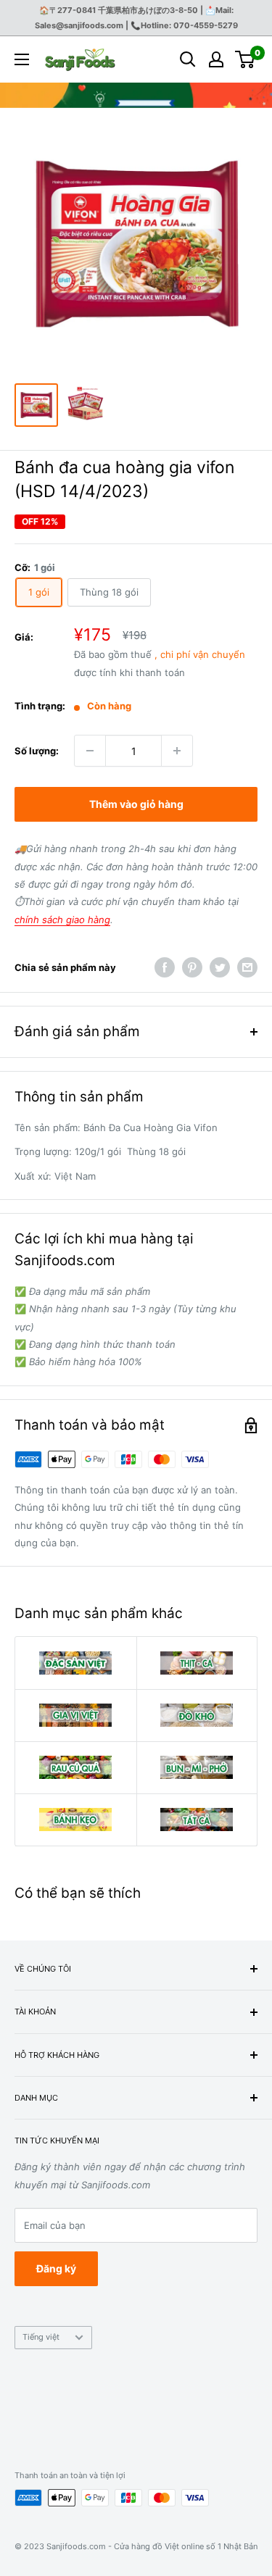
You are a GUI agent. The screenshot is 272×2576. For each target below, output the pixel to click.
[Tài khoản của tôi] (216, 59)
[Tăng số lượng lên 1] (177, 751)
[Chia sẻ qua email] (247, 967)
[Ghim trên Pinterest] (192, 967)
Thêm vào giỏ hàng (136, 804)
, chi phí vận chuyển (200, 654)
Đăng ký (56, 2268)
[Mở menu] (22, 59)
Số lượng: (37, 751)
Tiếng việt (41, 2337)
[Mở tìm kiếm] (188, 59)
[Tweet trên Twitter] (220, 967)
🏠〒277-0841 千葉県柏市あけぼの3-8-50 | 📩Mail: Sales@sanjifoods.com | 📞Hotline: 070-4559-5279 (136, 18)
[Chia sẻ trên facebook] (165, 967)
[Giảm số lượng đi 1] (90, 751)
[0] (246, 59)
